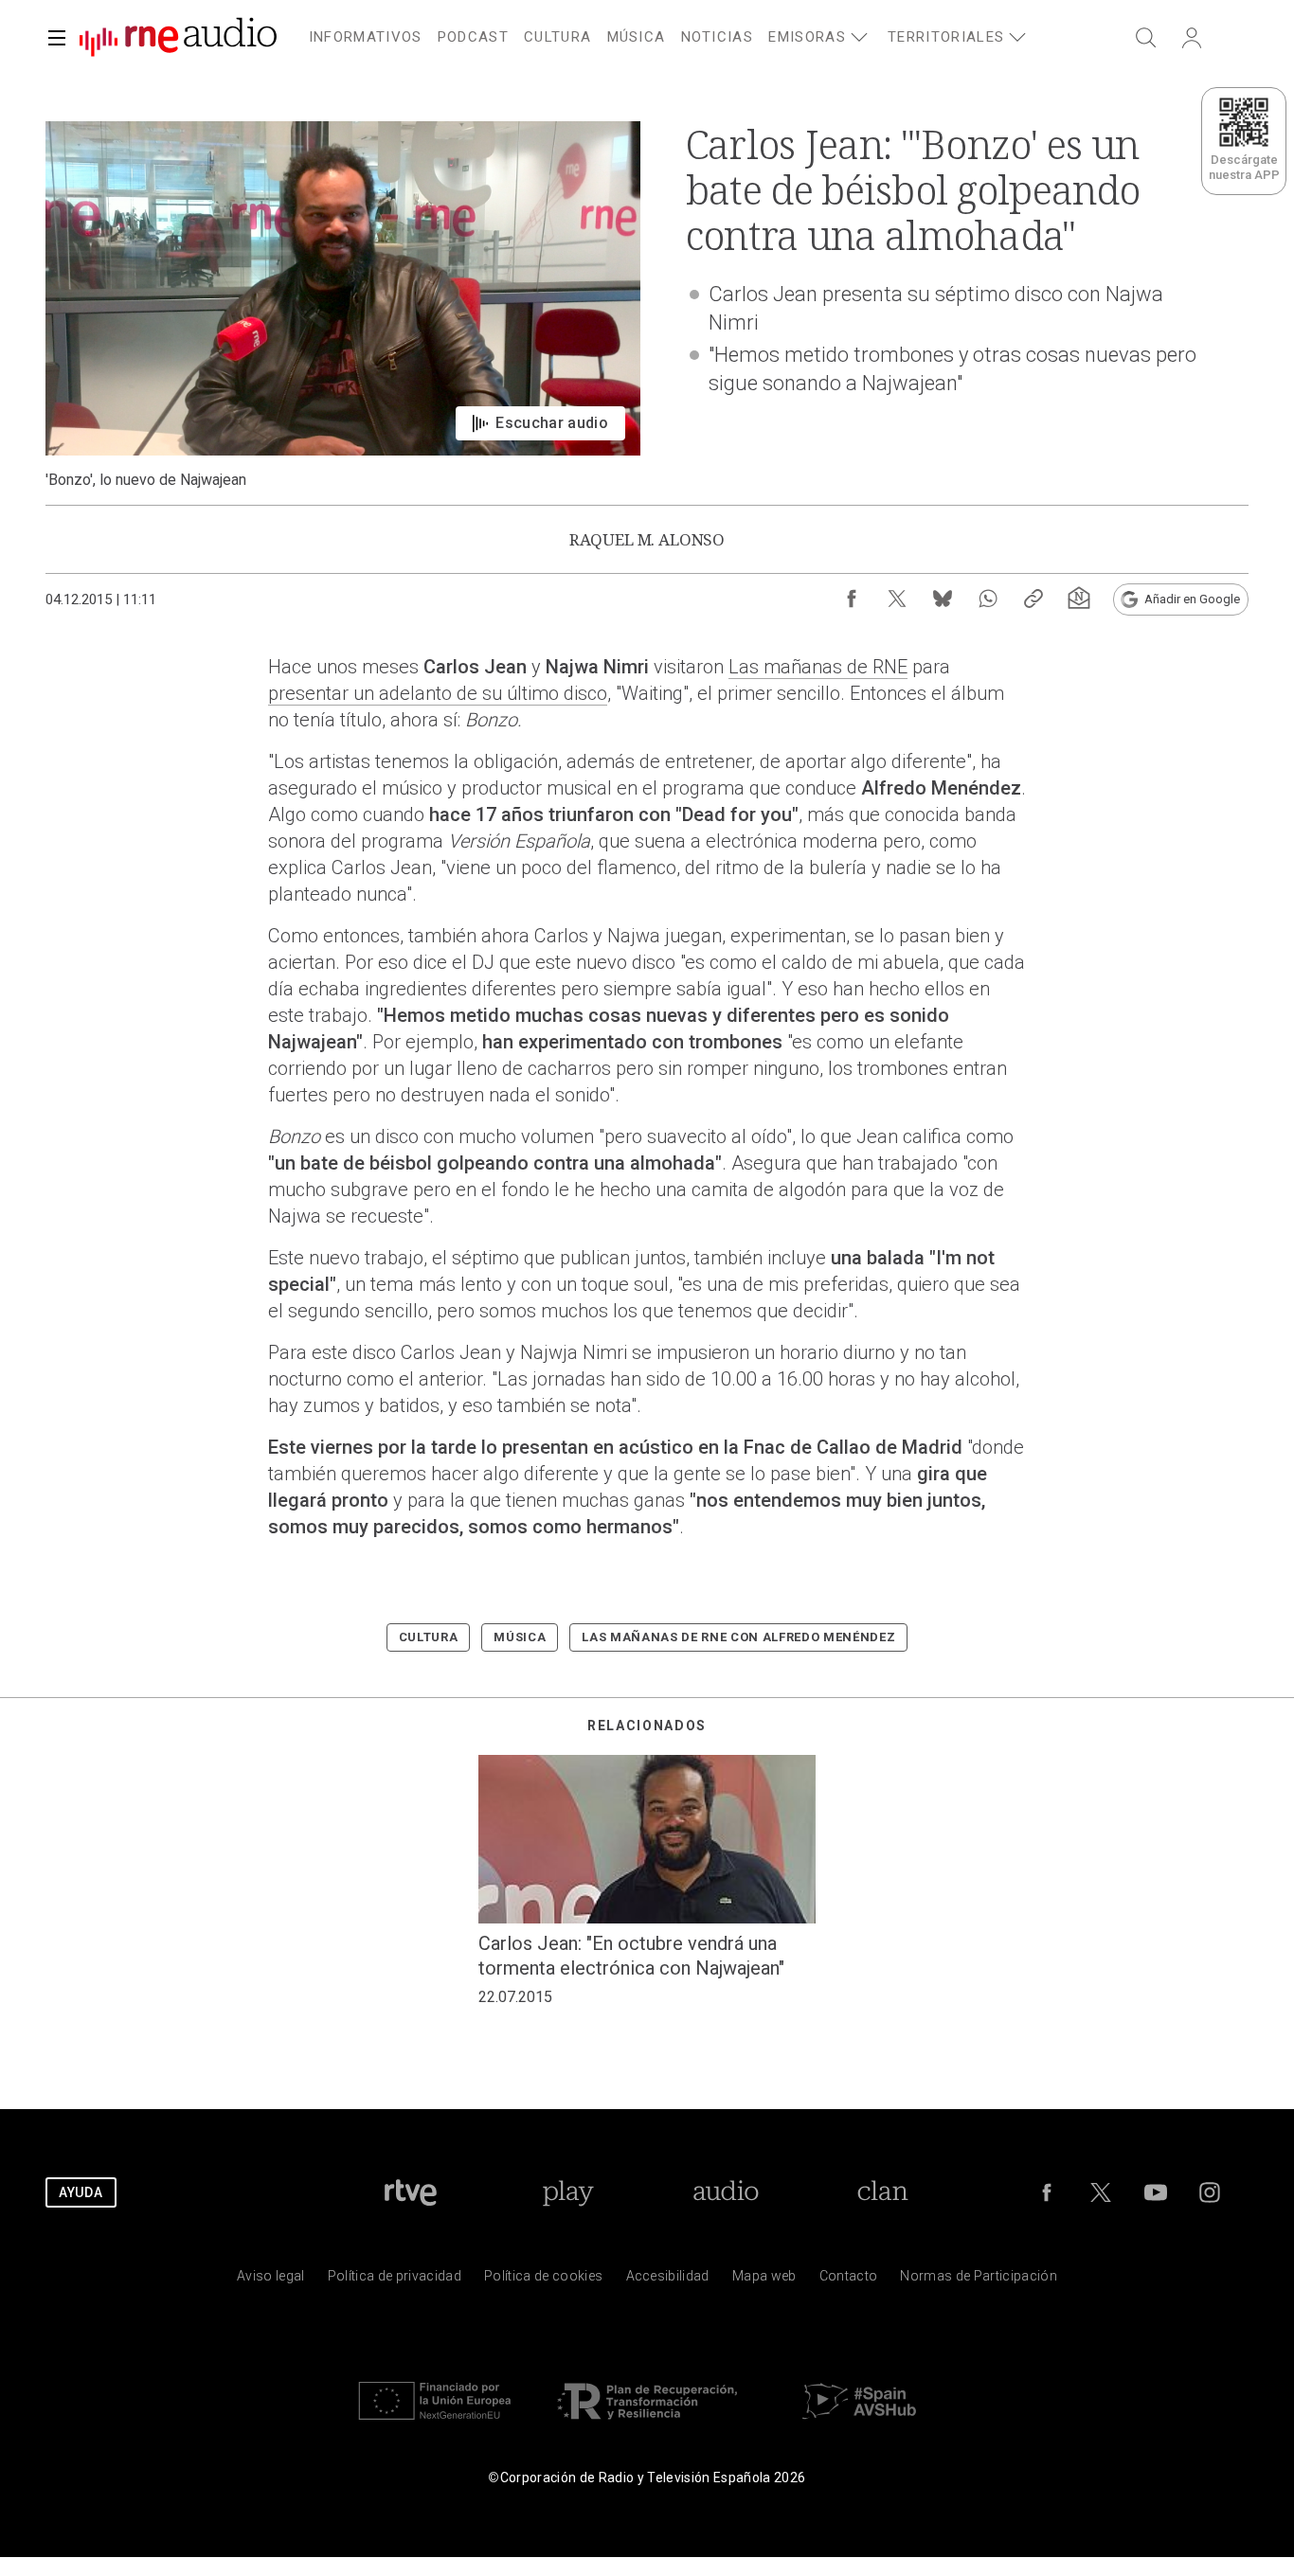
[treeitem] (366, 38)
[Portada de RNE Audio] (178, 38)
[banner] (171, 38)
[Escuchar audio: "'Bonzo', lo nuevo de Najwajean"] (343, 305)
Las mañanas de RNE (818, 667)
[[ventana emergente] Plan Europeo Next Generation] (435, 2424)
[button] (57, 38)
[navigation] (670, 34)
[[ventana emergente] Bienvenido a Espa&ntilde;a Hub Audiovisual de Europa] (859, 2424)
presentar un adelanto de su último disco (438, 693)
